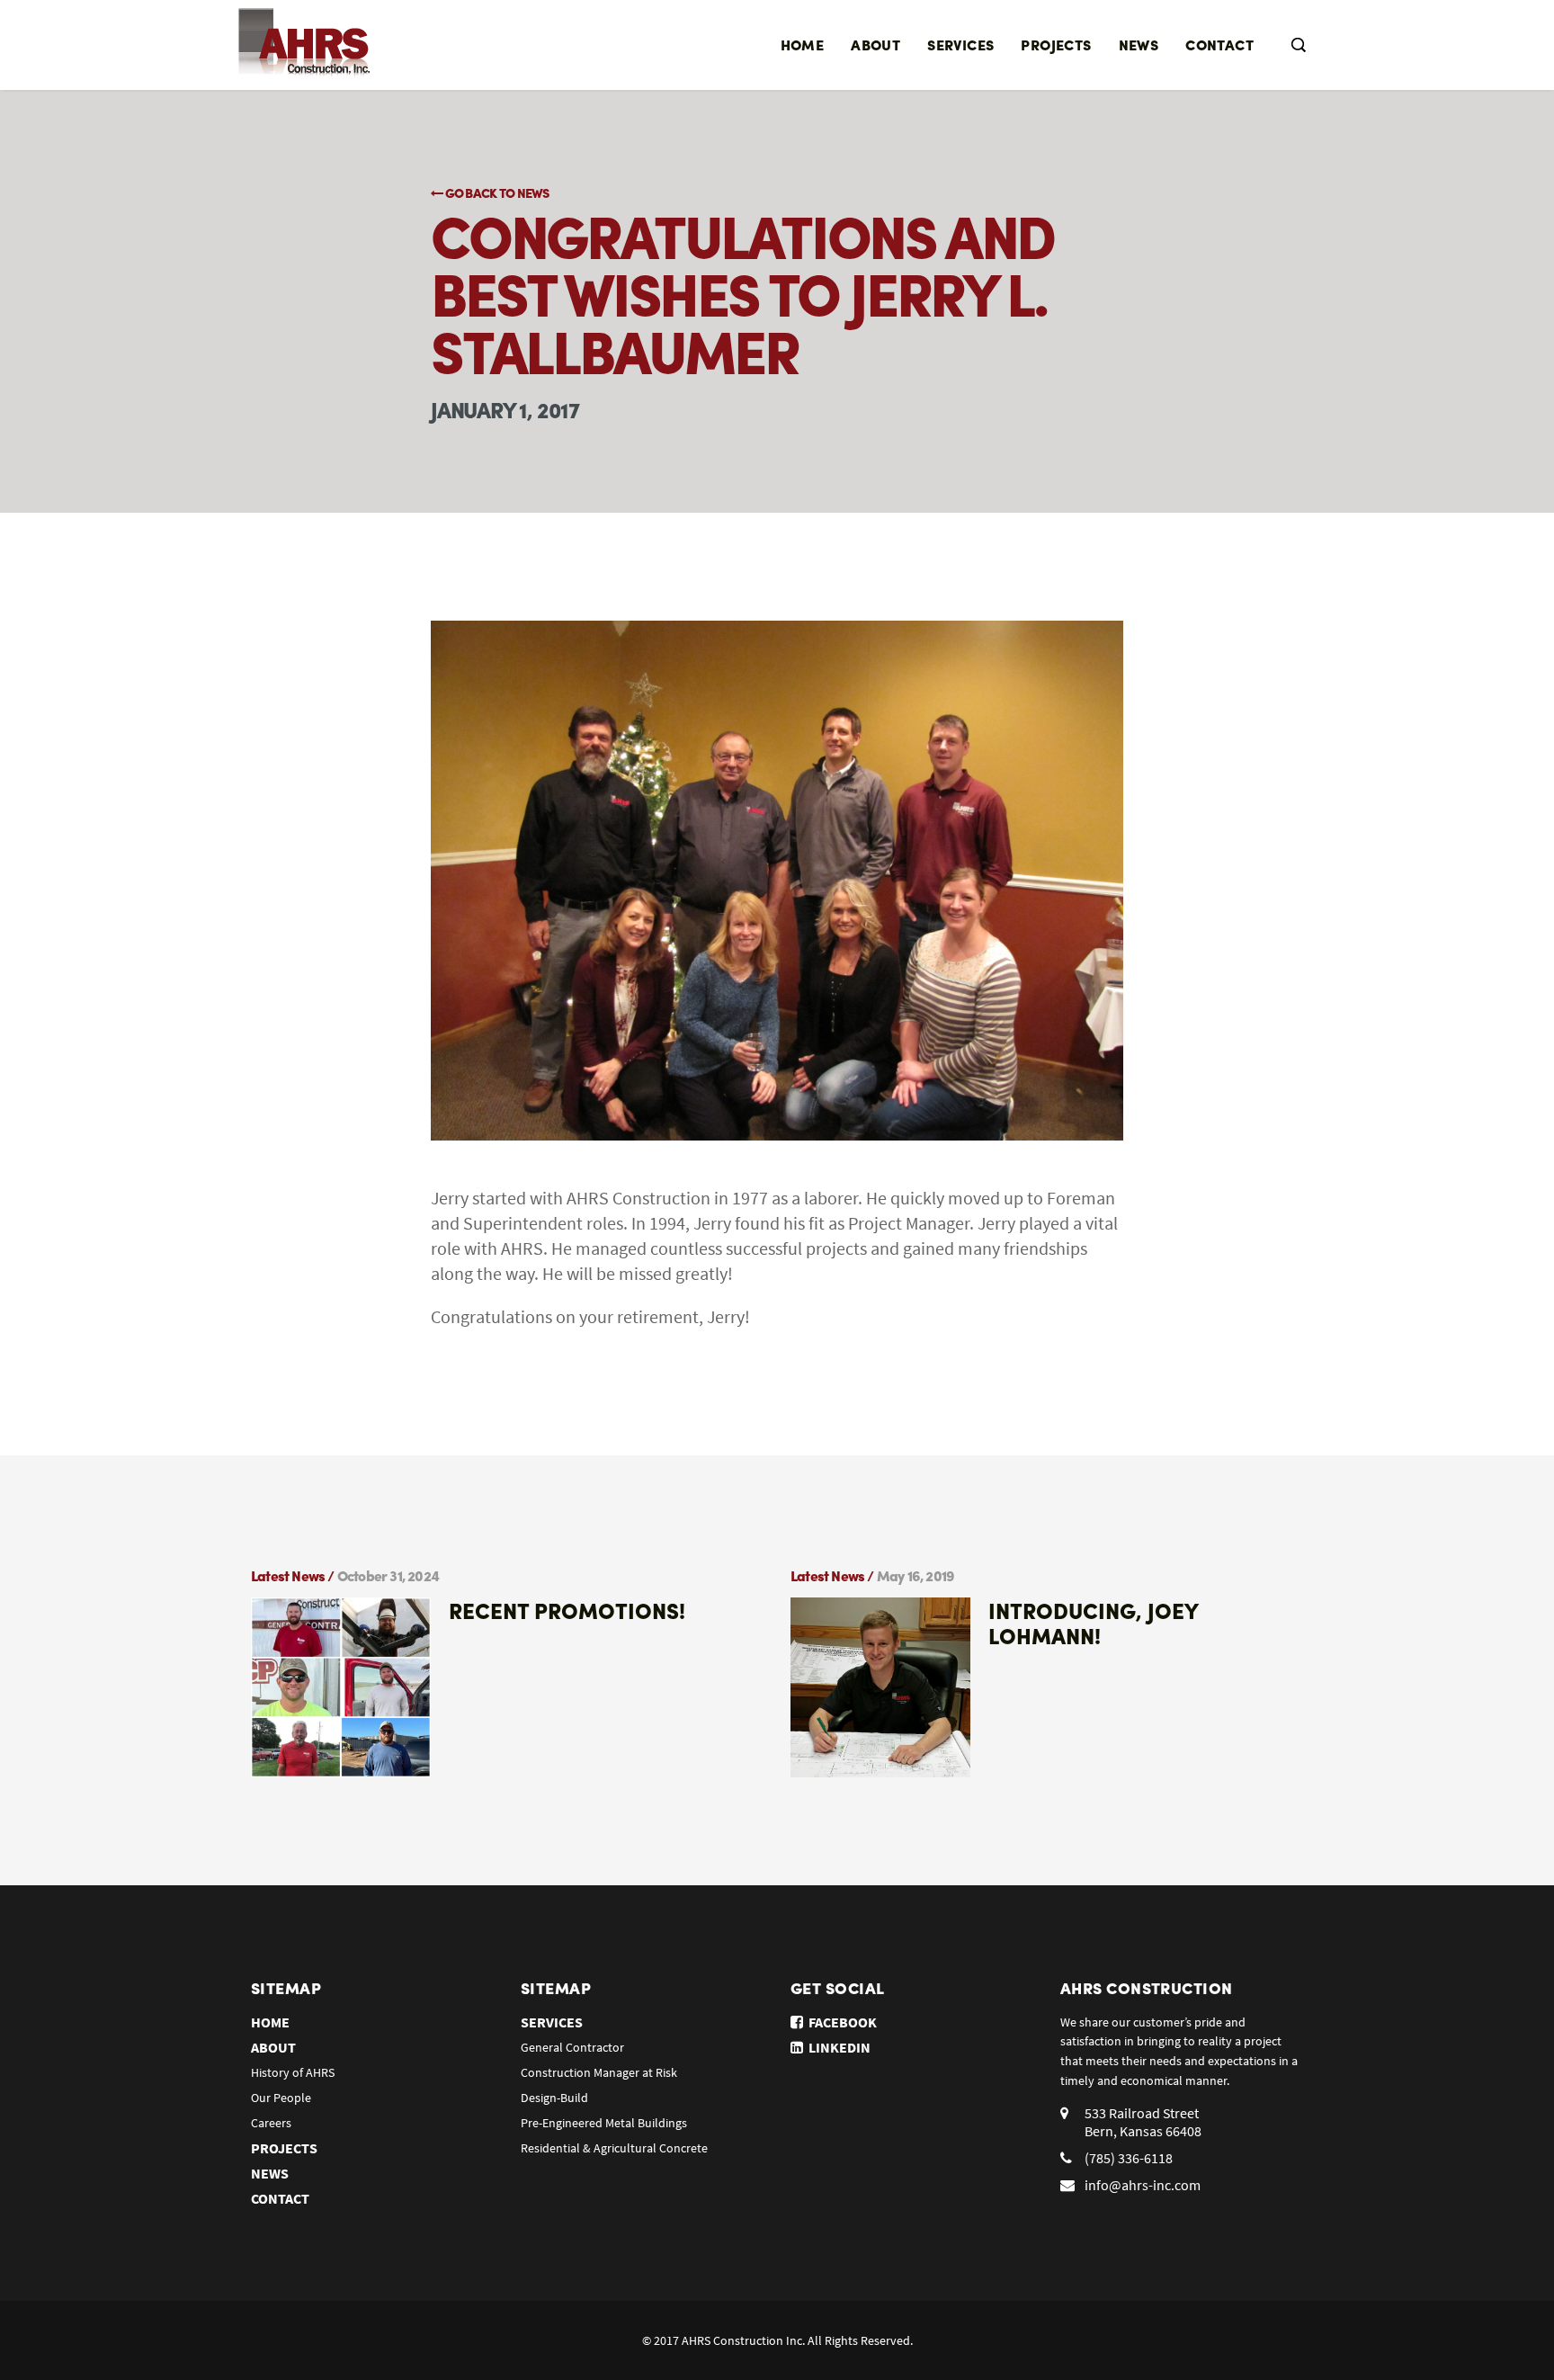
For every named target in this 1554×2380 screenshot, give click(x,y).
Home (803, 45)
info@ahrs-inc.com (1143, 2185)
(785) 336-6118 (1129, 2158)
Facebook (840, 2022)
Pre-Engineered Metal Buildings (604, 2123)
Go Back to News (496, 192)
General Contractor (572, 2047)
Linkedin (837, 2047)
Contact (1219, 45)
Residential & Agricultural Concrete (614, 2148)
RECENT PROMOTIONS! (567, 1610)
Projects (1056, 45)
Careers (271, 2123)
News (1139, 45)
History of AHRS (293, 2072)
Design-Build (554, 2098)
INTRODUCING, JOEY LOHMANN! (1093, 1623)
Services (960, 45)
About (875, 45)
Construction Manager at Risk (599, 2072)
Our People (281, 2098)
